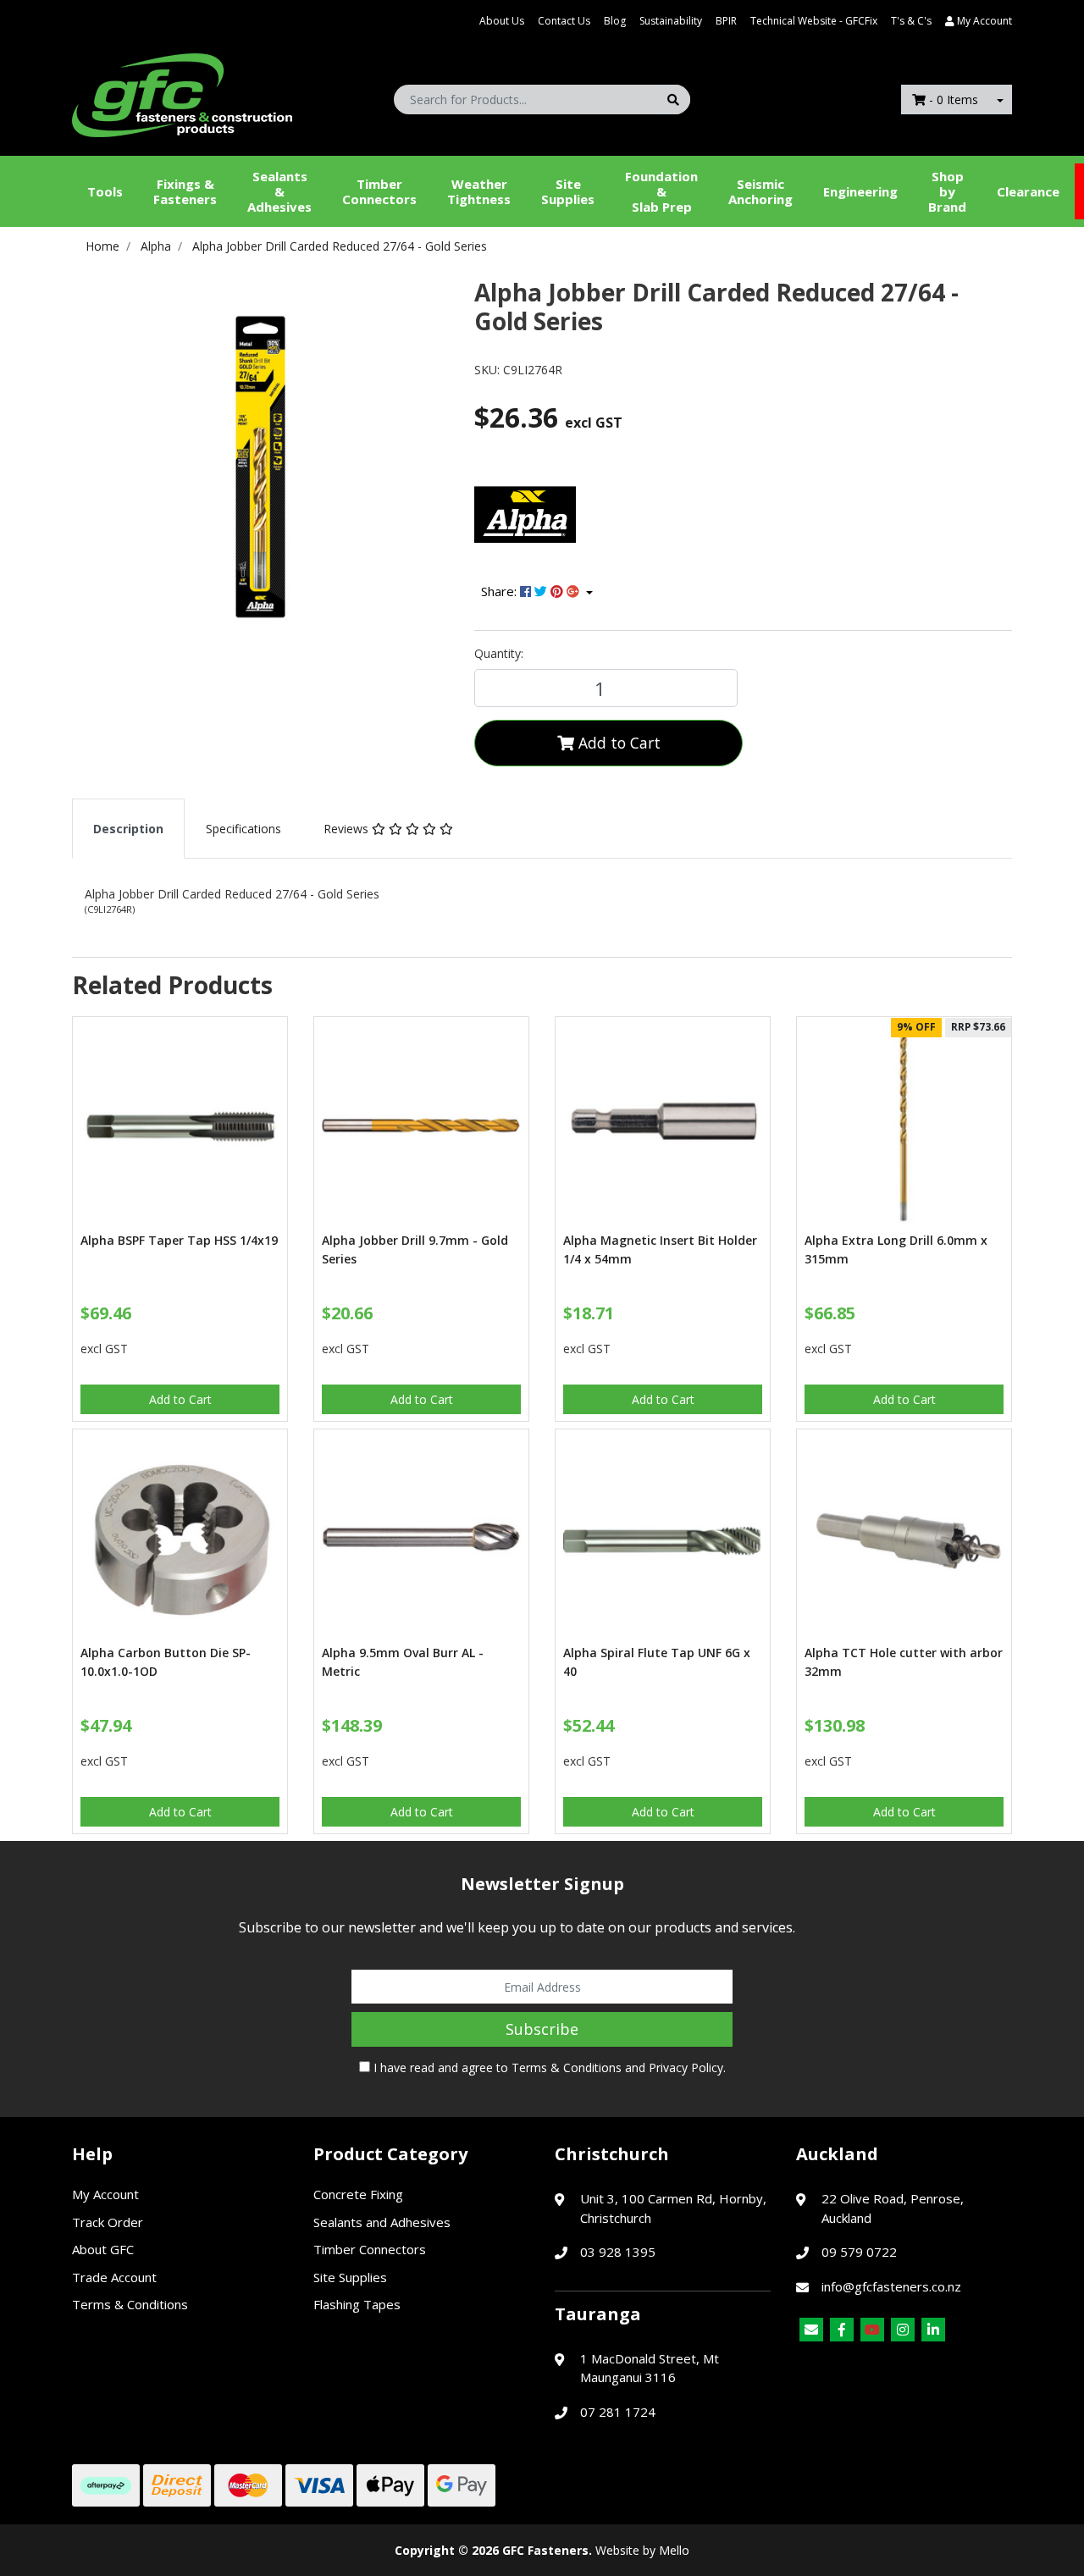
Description (128, 829)
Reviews (348, 829)
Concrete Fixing (358, 2194)
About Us (502, 21)
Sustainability (671, 21)
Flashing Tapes (357, 2304)
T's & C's (911, 21)
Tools (105, 191)
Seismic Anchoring (760, 191)
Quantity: (499, 653)
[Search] (673, 100)
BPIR (726, 21)
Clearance (1028, 191)
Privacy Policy (686, 2067)
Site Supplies (568, 191)
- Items (954, 100)
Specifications (243, 829)
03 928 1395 (618, 2252)
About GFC (103, 2249)
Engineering (860, 191)
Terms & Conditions (567, 2067)
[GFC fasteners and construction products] (182, 91)
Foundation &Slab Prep (661, 191)
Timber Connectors (379, 191)
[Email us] (811, 2330)
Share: (501, 591)
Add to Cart (617, 743)
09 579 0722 (859, 2252)
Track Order (108, 2222)
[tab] (128, 829)
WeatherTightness (479, 191)
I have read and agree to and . (548, 2067)
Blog (615, 21)
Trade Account (114, 2277)
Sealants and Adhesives (382, 2222)
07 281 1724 (618, 2412)
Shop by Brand (947, 191)
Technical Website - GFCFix (814, 21)
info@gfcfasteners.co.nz (891, 2286)
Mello (674, 2550)
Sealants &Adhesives (279, 191)
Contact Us (564, 21)
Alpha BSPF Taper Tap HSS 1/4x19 (179, 1240)
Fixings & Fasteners (185, 191)
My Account (105, 2194)
